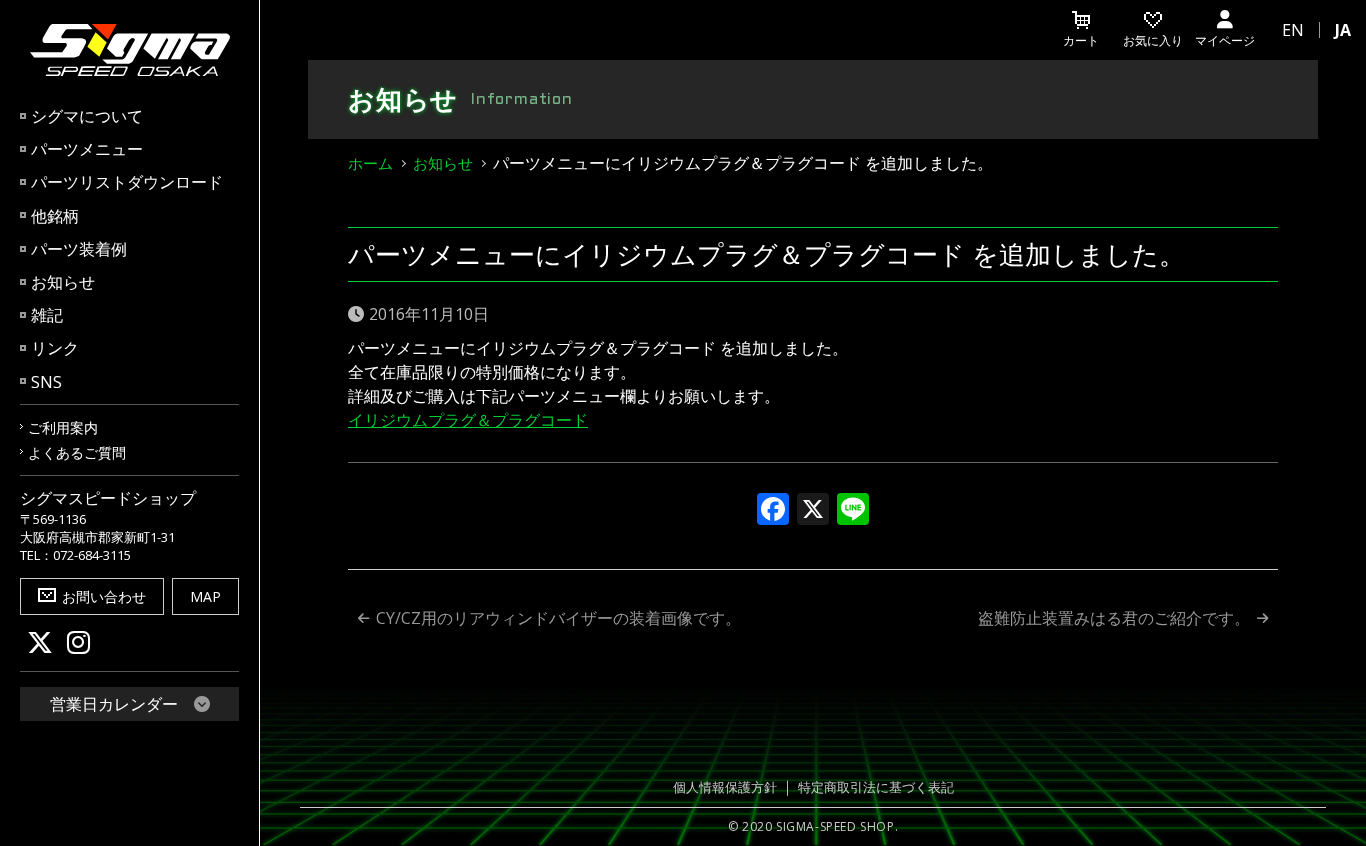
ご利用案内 (63, 427)
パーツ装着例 (79, 249)
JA (1343, 30)
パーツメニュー (87, 149)
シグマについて (87, 116)
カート (1081, 40)
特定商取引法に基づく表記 (876, 787)
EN (1293, 30)
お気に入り (1153, 40)
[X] (813, 511)
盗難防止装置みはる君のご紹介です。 (1114, 618)
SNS (46, 382)
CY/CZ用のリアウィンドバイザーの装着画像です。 (558, 618)
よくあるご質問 (77, 452)
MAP (205, 596)
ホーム (370, 163)
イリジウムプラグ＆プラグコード (468, 420)
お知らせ (63, 282)
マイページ (1225, 40)
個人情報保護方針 (725, 787)
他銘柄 (55, 216)
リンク (55, 348)
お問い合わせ (104, 596)
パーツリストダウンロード (127, 182)
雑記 (47, 315)
